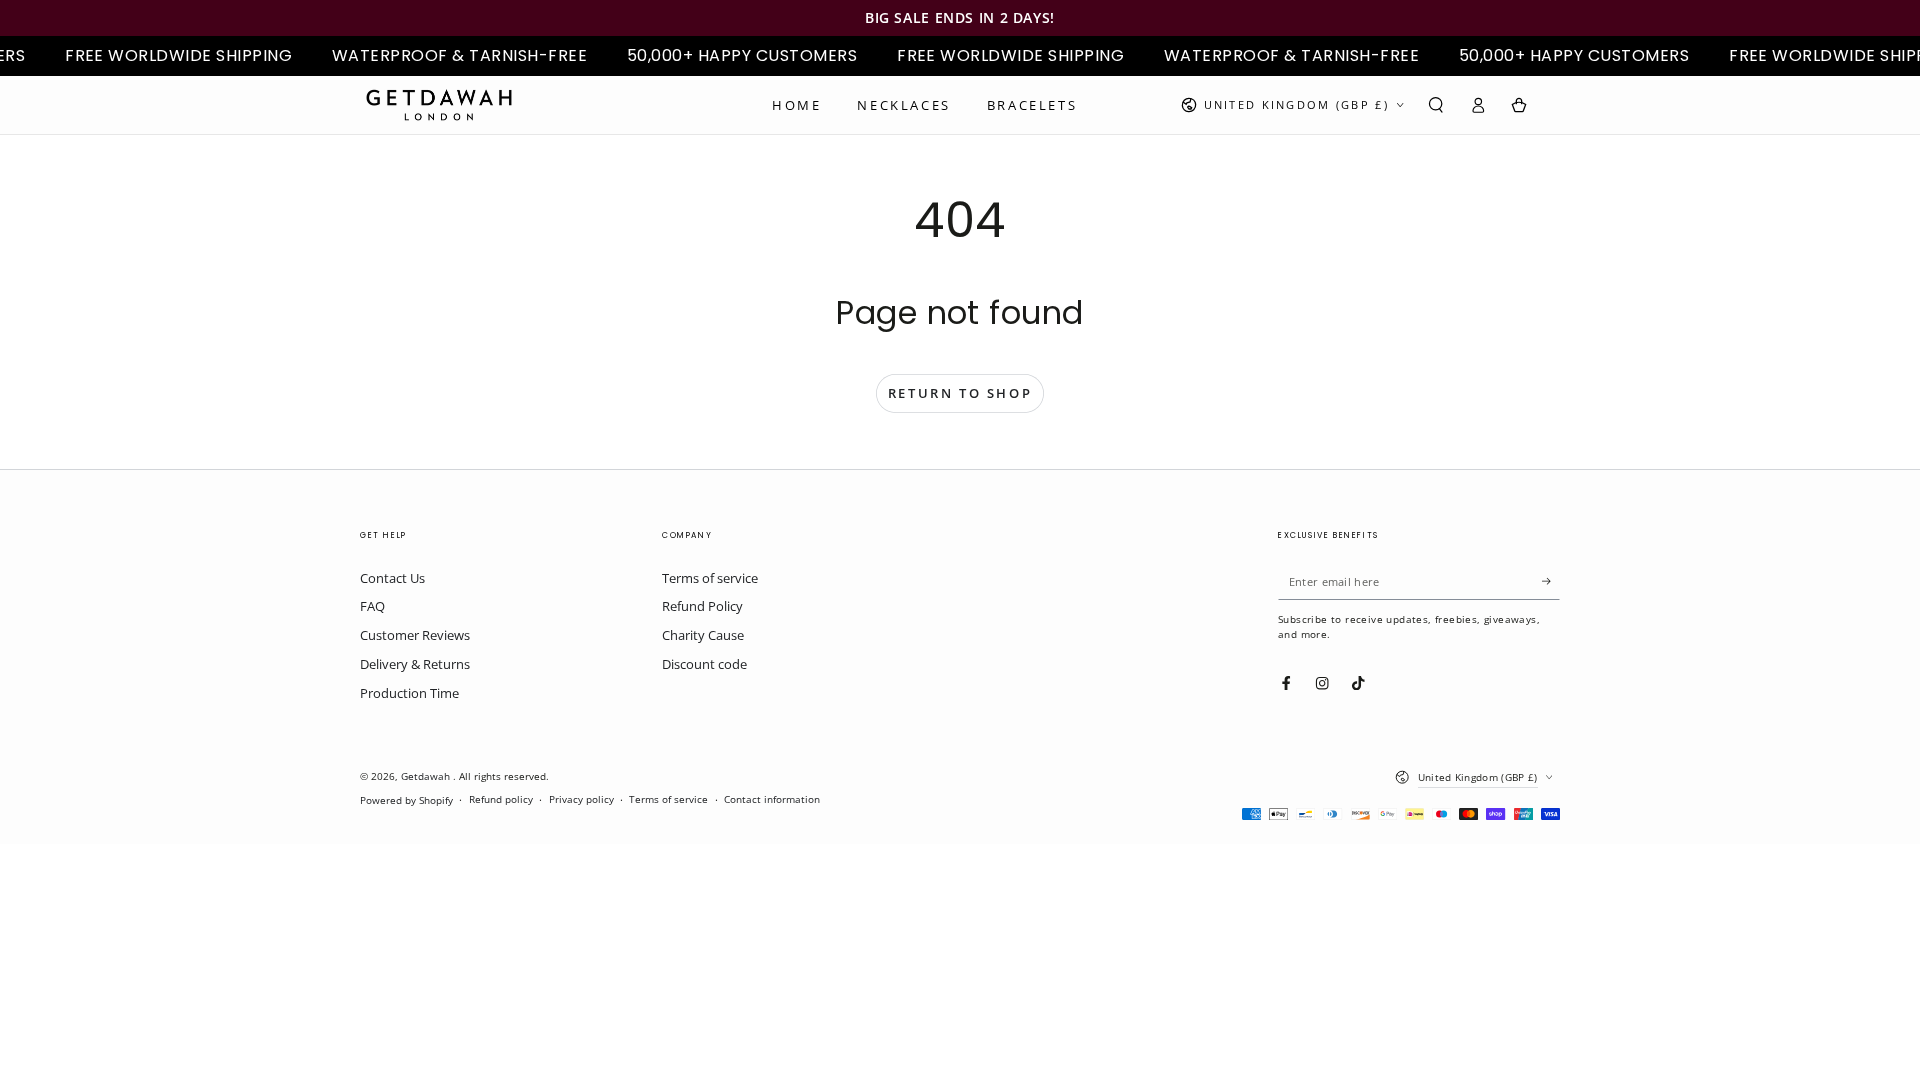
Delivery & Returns (415, 664)
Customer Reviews (415, 635)
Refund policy (501, 799)
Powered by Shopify (406, 800)
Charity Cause (703, 635)
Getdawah (427, 776)
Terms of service (710, 578)
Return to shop (960, 393)
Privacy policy (581, 799)
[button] (1436, 104)
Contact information (772, 799)
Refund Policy (702, 606)
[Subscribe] (1551, 581)
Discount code (704, 664)
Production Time (409, 693)
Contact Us (392, 578)
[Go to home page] (439, 105)
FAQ (372, 606)
